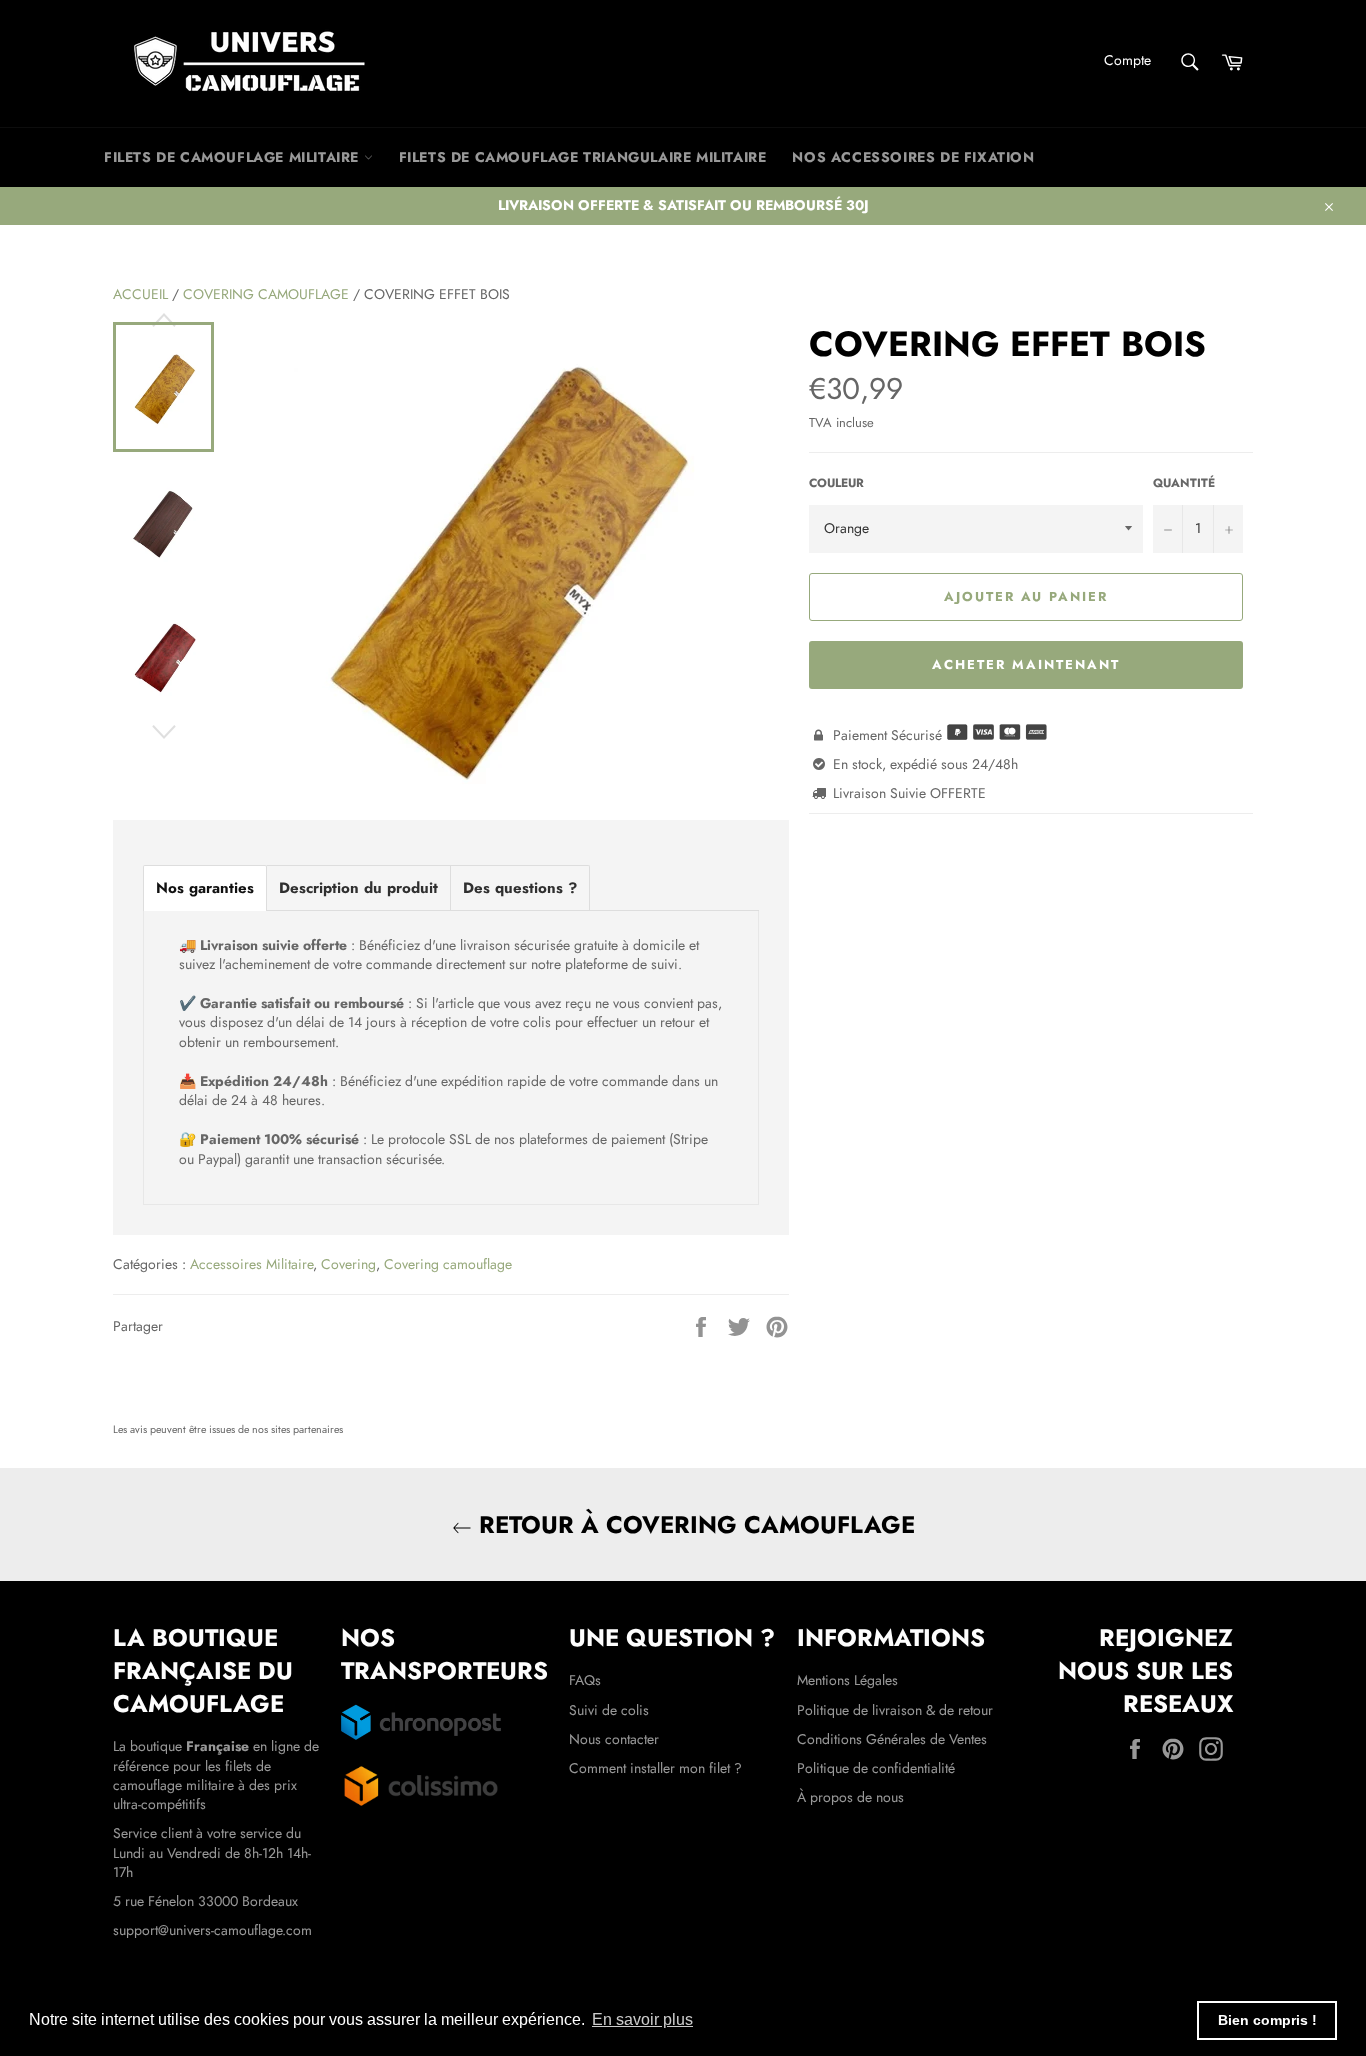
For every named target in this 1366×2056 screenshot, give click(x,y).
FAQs (585, 1680)
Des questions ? (520, 888)
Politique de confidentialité (876, 1768)
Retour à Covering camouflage (693, 1524)
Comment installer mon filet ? (655, 1768)
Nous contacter (614, 1739)
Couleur (836, 483)
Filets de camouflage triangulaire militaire (583, 157)
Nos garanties (205, 888)
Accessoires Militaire (251, 1264)
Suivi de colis (609, 1710)
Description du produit (358, 888)
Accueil (140, 294)
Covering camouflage (266, 294)
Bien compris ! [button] (1267, 2020)
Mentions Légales (847, 1680)
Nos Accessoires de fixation (913, 157)
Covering (348, 1264)
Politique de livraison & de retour (895, 1710)
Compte (1127, 60)
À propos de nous (850, 1797)
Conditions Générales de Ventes (892, 1739)
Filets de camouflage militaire (234, 157)
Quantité (1184, 483)
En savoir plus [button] (642, 2019)
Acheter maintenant (1025, 664)
